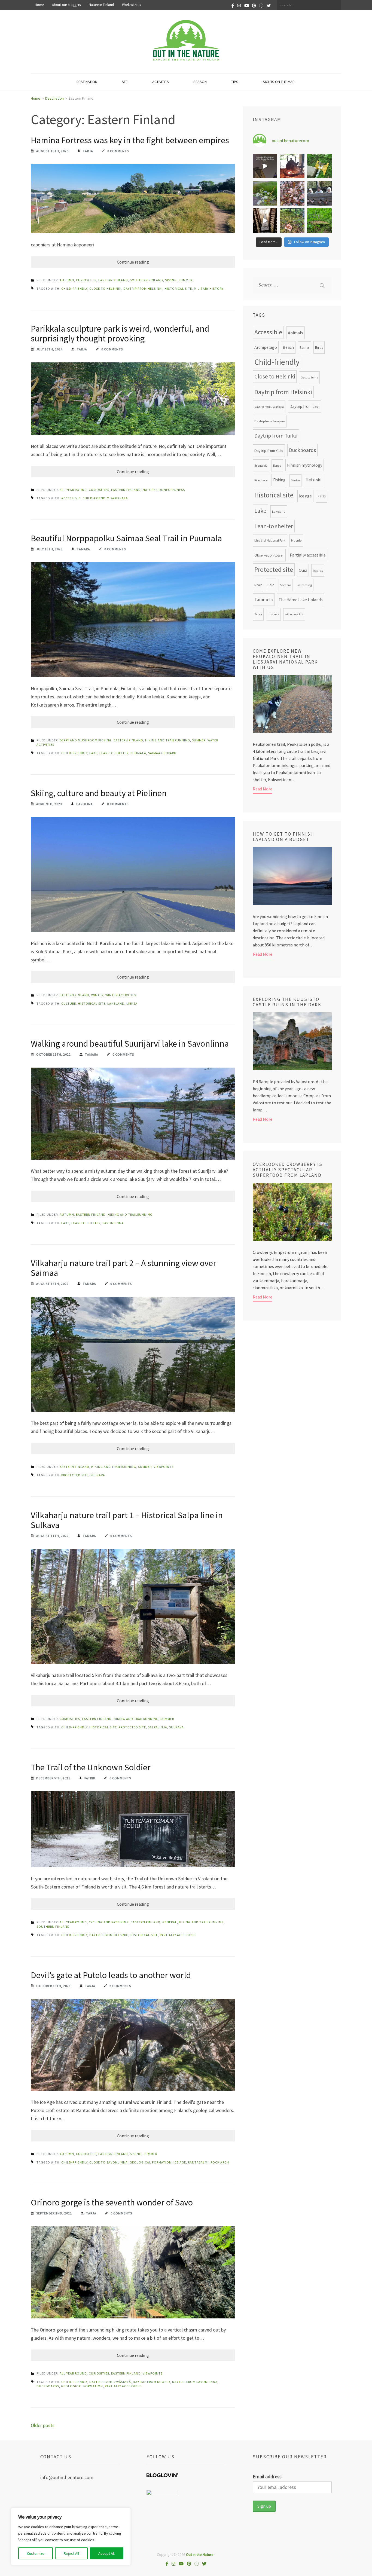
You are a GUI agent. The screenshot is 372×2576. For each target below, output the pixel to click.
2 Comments (120, 1986)
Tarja (88, 151)
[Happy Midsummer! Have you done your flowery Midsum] (265, 193)
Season (200, 82)
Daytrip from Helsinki (143, 288)
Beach (288, 347)
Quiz (303, 570)
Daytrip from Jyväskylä (110, 2382)
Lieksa (132, 1003)
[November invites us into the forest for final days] (292, 221)
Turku (258, 614)
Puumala (138, 753)
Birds (319, 347)
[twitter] (269, 5)
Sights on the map (279, 82)
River (258, 585)
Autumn (67, 280)
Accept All (106, 2553)
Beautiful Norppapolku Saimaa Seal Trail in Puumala (126, 538)
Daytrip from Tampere (270, 421)
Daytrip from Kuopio (152, 2382)
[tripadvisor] (261, 5)
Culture (69, 1003)
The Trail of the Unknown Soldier (91, 1767)
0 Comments (118, 151)
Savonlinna (113, 1223)
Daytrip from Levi (304, 406)
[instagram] (239, 5)
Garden (295, 480)
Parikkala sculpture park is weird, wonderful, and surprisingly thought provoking (120, 334)
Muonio (296, 540)
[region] (71, 2537)
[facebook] (233, 5)
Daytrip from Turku (276, 436)
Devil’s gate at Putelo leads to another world (111, 1975)
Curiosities (86, 280)
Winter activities (121, 995)
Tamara (83, 549)
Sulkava (98, 1475)
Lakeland (116, 1003)
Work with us (131, 5)
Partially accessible (178, 1935)
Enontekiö (261, 466)
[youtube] (247, 5)
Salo (271, 585)
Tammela (264, 600)
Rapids (318, 570)
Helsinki (313, 480)
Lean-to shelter (114, 753)
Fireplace (261, 480)
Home (39, 5)
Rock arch (220, 2162)
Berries (304, 348)
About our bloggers (66, 5)
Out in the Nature (200, 2554)
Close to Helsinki (105, 288)
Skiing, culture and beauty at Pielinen (100, 793)
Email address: (268, 2476)
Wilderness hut (294, 614)
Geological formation (151, 2162)
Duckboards (48, 2386)
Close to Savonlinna (109, 2162)
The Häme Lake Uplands (301, 600)
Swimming (304, 585)
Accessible (71, 498)
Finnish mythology (305, 465)
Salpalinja (158, 1727)
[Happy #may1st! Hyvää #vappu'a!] (292, 193)
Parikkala (119, 498)
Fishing (279, 480)
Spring (171, 280)
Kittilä (322, 496)
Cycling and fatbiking (109, 1922)
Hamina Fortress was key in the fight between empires (130, 140)
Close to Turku (309, 378)
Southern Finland (147, 280)
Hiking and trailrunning (168, 740)
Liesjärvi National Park (270, 540)
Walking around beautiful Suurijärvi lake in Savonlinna (130, 1044)
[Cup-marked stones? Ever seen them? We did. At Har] (319, 221)
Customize (36, 2553)
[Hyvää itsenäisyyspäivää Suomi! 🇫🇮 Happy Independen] (265, 221)
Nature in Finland (101, 5)
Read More (263, 789)
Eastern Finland (113, 280)
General (170, 1922)
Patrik (90, 1778)
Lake (93, 753)
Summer (185, 280)
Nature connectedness (164, 490)
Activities (161, 82)
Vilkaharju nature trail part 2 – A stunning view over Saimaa (124, 1268)
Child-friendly (74, 288)
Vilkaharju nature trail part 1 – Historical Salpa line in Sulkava (127, 1520)
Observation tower (269, 555)
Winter (97, 995)
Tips (235, 82)
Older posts (43, 2425)
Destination (87, 82)
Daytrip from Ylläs (269, 451)
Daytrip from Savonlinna (195, 2382)
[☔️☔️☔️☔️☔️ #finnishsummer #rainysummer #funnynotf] (319, 166)
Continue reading (133, 262)
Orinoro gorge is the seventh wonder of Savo (112, 2202)
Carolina (85, 804)
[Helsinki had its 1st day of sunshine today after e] (265, 166)
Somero (286, 585)
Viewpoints (164, 1467)
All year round (73, 490)
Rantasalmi (198, 2162)
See (125, 82)
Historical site (178, 288)
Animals (295, 333)
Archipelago (266, 347)
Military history (209, 288)
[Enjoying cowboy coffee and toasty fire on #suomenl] (292, 166)
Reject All (71, 2553)
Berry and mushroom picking (86, 740)
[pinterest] (254, 5)
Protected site (75, 1475)
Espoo (277, 466)
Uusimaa (273, 614)
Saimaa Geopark (162, 753)
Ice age (180, 2162)
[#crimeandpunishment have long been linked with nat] (319, 193)
